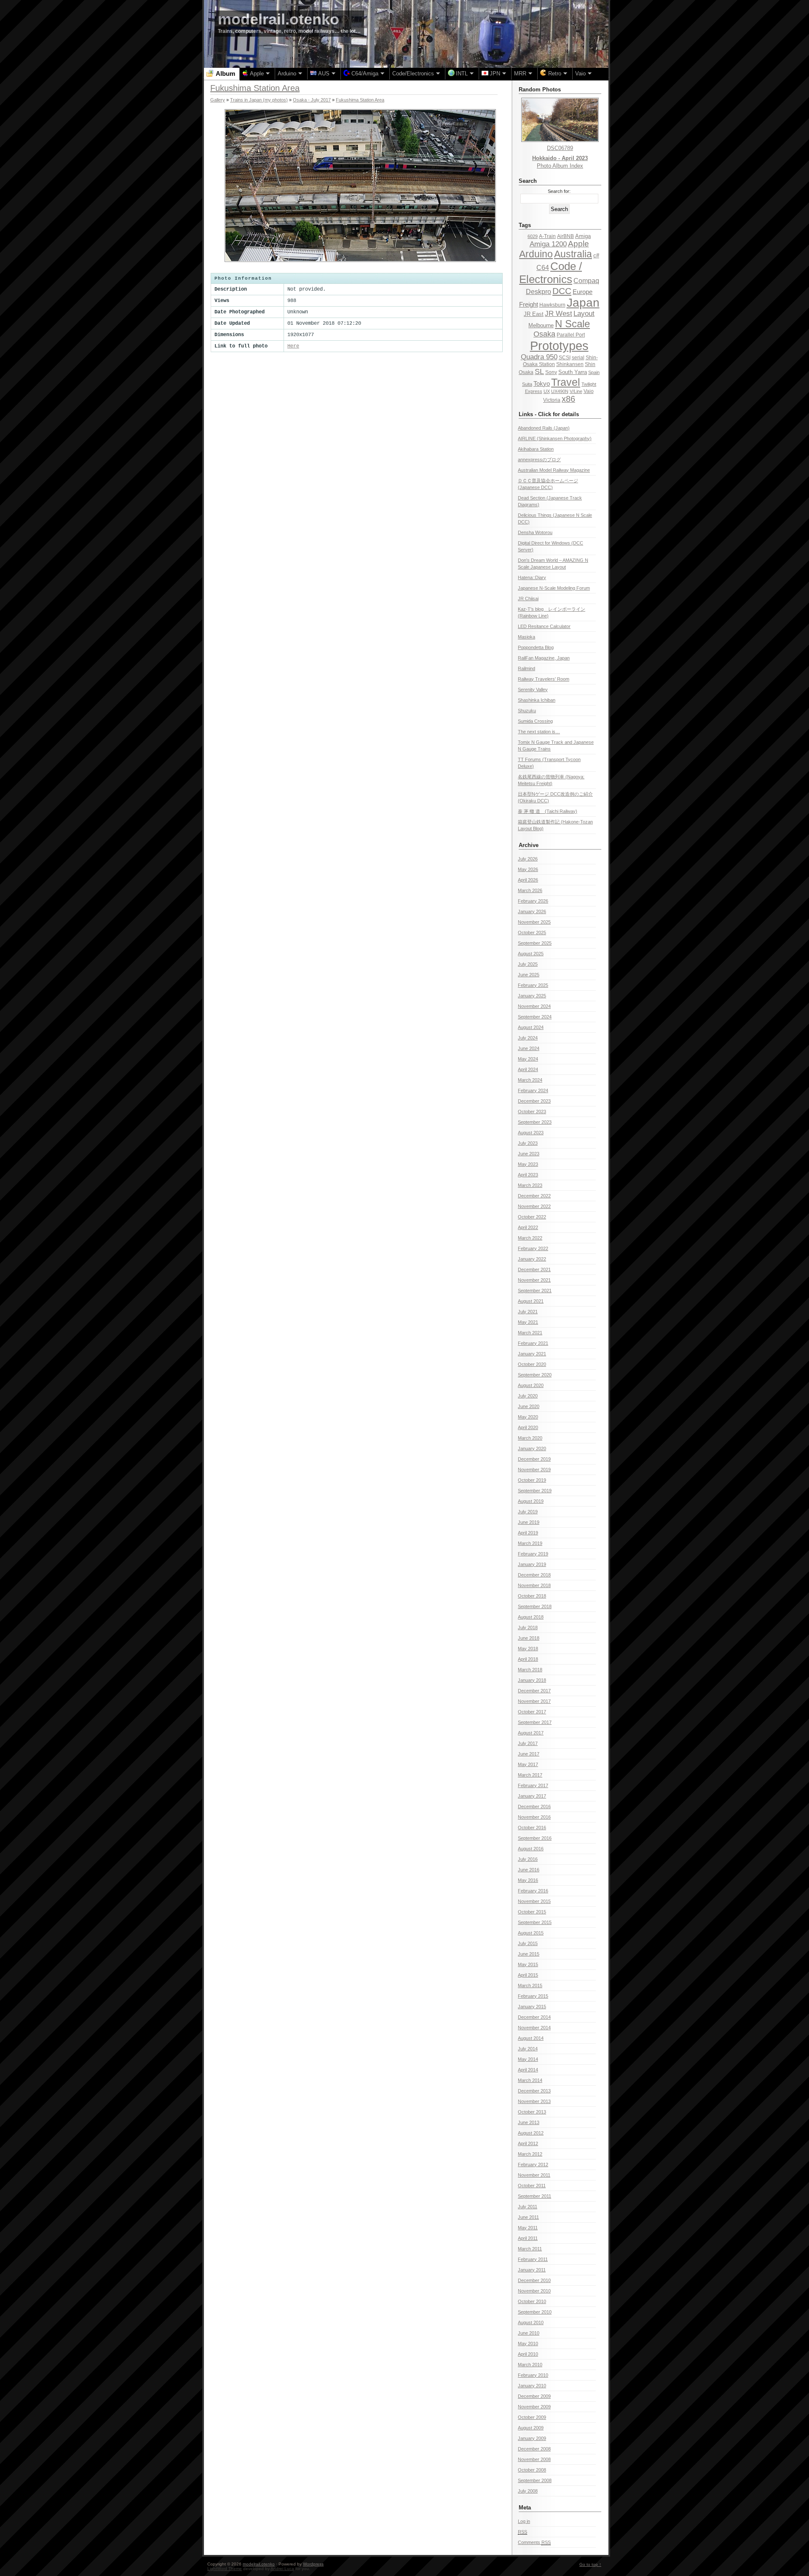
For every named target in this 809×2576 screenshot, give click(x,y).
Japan (583, 303)
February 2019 (533, 1554)
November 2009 (534, 2407)
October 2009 (532, 2417)
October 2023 (532, 1112)
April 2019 (528, 1533)
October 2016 (532, 1828)
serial (578, 358)
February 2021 (533, 1343)
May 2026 (528, 869)
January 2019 (532, 1564)
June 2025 (529, 975)
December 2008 (534, 2449)
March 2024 (530, 1080)
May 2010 (528, 2344)
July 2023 (528, 1143)
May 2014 (528, 2059)
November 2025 (534, 922)
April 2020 (528, 1427)
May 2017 (528, 1764)
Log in (524, 2521)
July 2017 (528, 1743)
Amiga (583, 236)
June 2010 (529, 2333)
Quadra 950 (539, 357)
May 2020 (528, 1417)
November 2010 (534, 2291)
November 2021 (534, 1280)
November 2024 (534, 1006)
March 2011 (530, 2249)
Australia (573, 254)
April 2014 (528, 2070)
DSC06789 (560, 148)
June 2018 (529, 1638)
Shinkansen (570, 364)
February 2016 (533, 1891)
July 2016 (528, 1859)
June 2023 (529, 1154)
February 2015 (533, 1996)
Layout (584, 314)
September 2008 (535, 2480)
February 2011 (533, 2259)
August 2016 (531, 1849)
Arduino (536, 254)
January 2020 (532, 1448)
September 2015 (535, 1922)
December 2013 (534, 2091)
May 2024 (528, 1059)
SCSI (565, 358)
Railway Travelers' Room (544, 679)
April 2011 (528, 2238)
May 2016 (528, 1880)
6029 (533, 236)
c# (596, 255)
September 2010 (535, 2312)
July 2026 (528, 859)
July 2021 (528, 1312)
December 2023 (534, 1101)
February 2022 (533, 1248)
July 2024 (528, 1038)
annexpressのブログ (539, 460)
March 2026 (530, 890)
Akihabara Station (536, 449)
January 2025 (532, 996)
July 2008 (528, 2491)
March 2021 (530, 1333)
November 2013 (534, 2101)
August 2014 (531, 2038)
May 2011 (528, 2228)
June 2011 (528, 2217)
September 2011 (534, 2196)
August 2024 (531, 1027)
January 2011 (532, 2270)
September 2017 (535, 1722)
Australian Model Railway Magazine (554, 470)
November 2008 (534, 2459)
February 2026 (533, 901)
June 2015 (529, 1954)
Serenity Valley (533, 689)
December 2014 (534, 2017)
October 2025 (532, 933)
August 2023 (531, 1133)
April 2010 (528, 2354)
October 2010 (532, 2301)
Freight (529, 304)
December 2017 (534, 1691)
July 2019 (528, 1512)
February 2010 (533, 2375)
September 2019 (535, 1491)
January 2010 (532, 2386)
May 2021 (528, 1322)
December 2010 (534, 2280)
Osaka (544, 334)
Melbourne (541, 325)
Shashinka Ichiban (537, 700)
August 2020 (531, 1385)
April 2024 (528, 1069)
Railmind (526, 668)
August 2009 (531, 2428)
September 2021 (535, 1291)
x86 (568, 399)
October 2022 (532, 1217)
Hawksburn (552, 305)
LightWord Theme (225, 2569)
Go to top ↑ (590, 2564)
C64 (543, 267)
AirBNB (565, 236)
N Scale (572, 324)
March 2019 (530, 1543)
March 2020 (530, 1438)
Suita (527, 384)
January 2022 (532, 1259)
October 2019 (532, 1480)
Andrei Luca (282, 2569)
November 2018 (534, 1585)
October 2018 (532, 1596)
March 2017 (530, 1775)
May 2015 (528, 1964)
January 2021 (532, 1354)
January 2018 (532, 1680)
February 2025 (533, 985)
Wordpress (313, 2564)
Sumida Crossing (535, 721)
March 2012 (530, 2154)
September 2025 (535, 943)
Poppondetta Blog (536, 647)
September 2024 (535, 1017)
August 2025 (531, 954)
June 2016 (529, 1870)
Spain (594, 372)
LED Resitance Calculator (544, 626)
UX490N (560, 391)
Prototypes (559, 346)
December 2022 (534, 1196)
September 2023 (535, 1122)
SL (539, 371)
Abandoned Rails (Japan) (544, 428)
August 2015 (531, 1933)
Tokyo (542, 384)
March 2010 (530, 2365)
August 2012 (531, 2133)
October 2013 (532, 2112)
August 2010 (531, 2322)
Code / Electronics (550, 273)
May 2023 (528, 1164)
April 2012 (528, 2143)
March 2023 (530, 1185)
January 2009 (532, 2438)
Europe (583, 292)
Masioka (526, 637)
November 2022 (534, 1206)
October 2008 (532, 2470)
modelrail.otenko (279, 19)
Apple (579, 244)
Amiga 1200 (548, 244)
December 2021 (534, 1269)
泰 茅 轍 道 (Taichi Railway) (548, 811)
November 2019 (534, 1470)
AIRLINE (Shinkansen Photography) (555, 438)
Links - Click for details (549, 414)
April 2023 (528, 1175)
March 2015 (530, 1985)
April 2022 (528, 1227)
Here (293, 346)
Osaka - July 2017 (312, 100)
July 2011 (528, 2207)
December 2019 (534, 1459)
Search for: (559, 191)
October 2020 (532, 1364)
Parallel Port (571, 335)
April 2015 (528, 1975)
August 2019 (531, 1501)
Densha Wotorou (535, 532)
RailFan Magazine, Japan (544, 658)
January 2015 (532, 2007)
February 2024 (533, 1090)
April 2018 (528, 1659)
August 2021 (531, 1301)
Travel (566, 382)
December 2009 (534, 2396)
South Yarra (573, 372)
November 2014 (534, 2028)
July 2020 (528, 1396)
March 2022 (530, 1238)
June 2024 (529, 1048)
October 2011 (532, 2186)
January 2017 (532, 1796)
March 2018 (530, 1670)
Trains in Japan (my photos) (259, 100)
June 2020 (529, 1406)
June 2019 (529, 1522)
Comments (534, 2542)
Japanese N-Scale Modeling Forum (554, 588)
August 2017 (531, 1733)
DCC (562, 291)
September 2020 (535, 1375)
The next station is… (539, 732)
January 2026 (532, 911)
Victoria (552, 400)
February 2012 (533, 2164)
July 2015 (528, 1943)
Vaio (589, 391)
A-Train (547, 236)
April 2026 (528, 880)
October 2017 (532, 1712)
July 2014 (528, 2049)
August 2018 (531, 1617)
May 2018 (528, 1649)
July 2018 (528, 1627)
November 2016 (534, 1817)
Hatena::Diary (532, 577)
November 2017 (534, 1701)
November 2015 (534, 1901)
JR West (559, 314)
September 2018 (535, 1606)
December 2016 (534, 1806)
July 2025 (528, 964)
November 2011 (534, 2175)
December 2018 (534, 1575)
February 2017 (533, 1785)
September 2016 (535, 1838)
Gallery (218, 100)
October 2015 (532, 1912)
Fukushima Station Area (360, 100)
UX (547, 391)
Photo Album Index (560, 166)
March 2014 (530, 2080)
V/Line (576, 391)
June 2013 (529, 2122)
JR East (534, 314)
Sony (551, 372)
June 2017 (529, 1754)
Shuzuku (527, 711)
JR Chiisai (528, 599)
